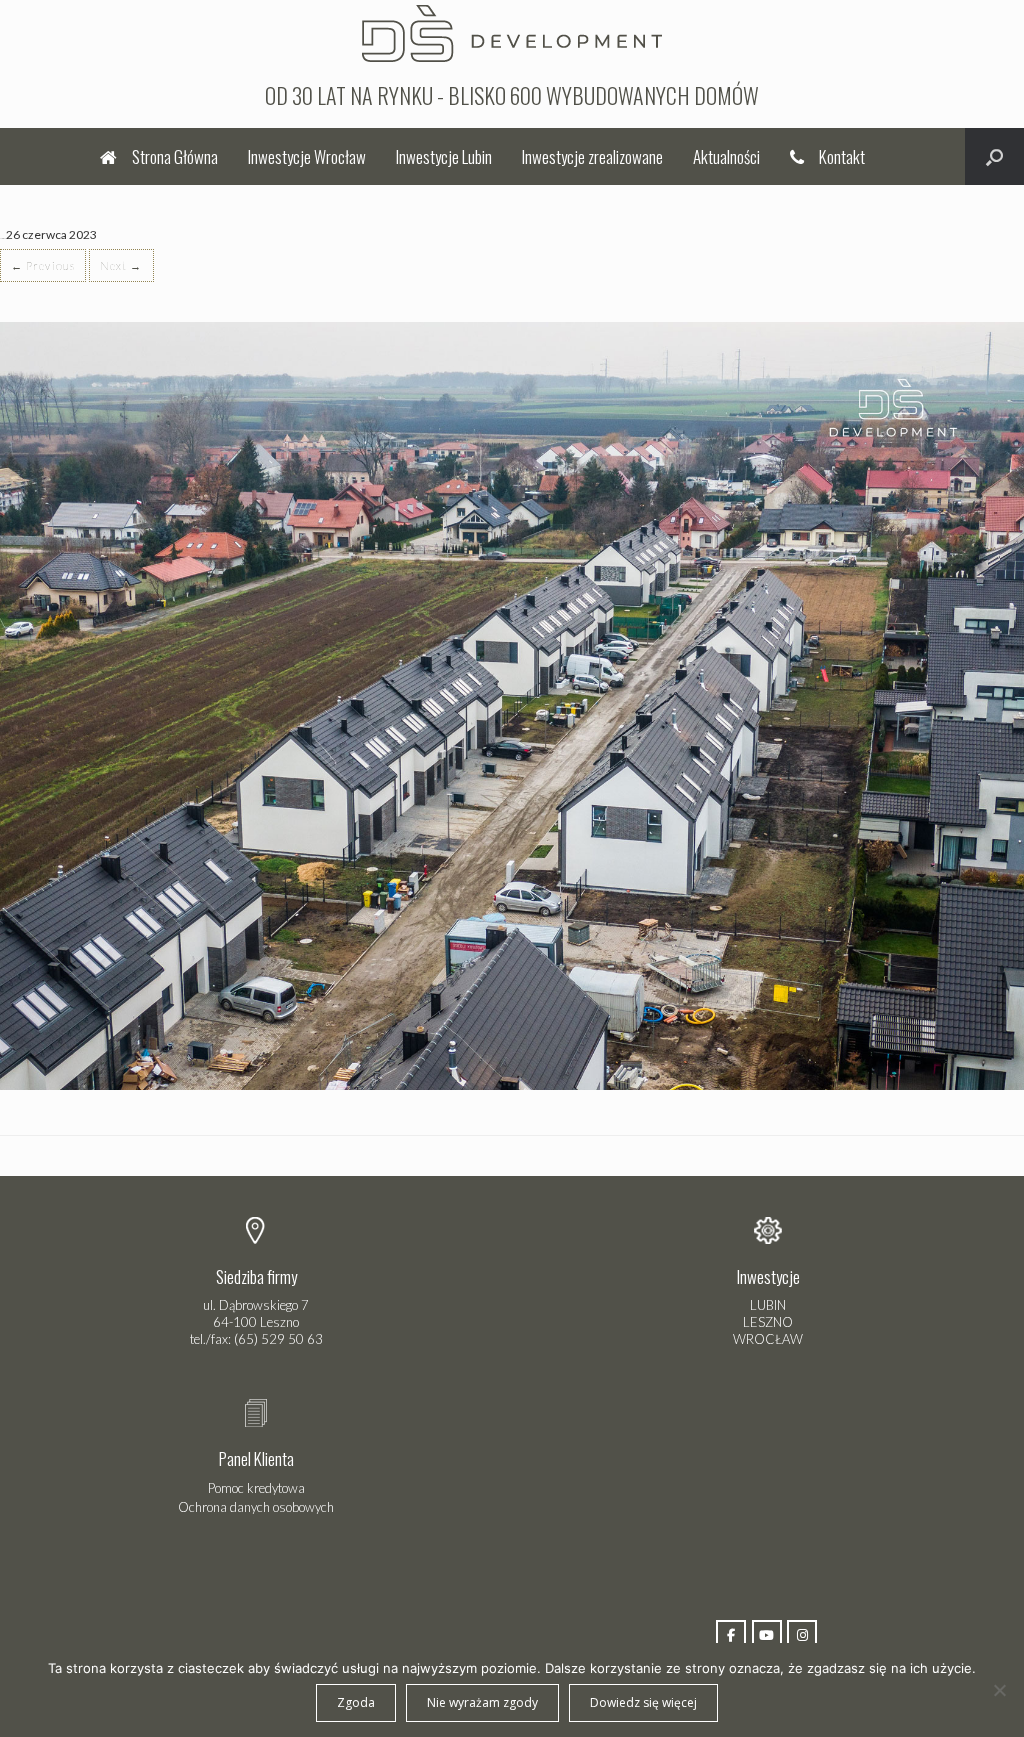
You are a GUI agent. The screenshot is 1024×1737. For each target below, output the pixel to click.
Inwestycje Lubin (444, 156)
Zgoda (356, 1702)
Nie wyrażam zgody (482, 1702)
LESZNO (768, 1322)
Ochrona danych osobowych (256, 1507)
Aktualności (726, 156)
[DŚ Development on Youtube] (767, 1635)
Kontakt (842, 156)
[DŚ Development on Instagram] (802, 1635)
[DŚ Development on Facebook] (731, 1635)
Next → (121, 265)
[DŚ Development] (512, 31)
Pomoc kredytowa (256, 1488)
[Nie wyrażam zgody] (999, 1690)
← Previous (43, 265)
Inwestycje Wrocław (307, 156)
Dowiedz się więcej (643, 1702)
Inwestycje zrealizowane (592, 156)
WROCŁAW (768, 1339)
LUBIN (768, 1305)
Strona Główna (175, 156)
